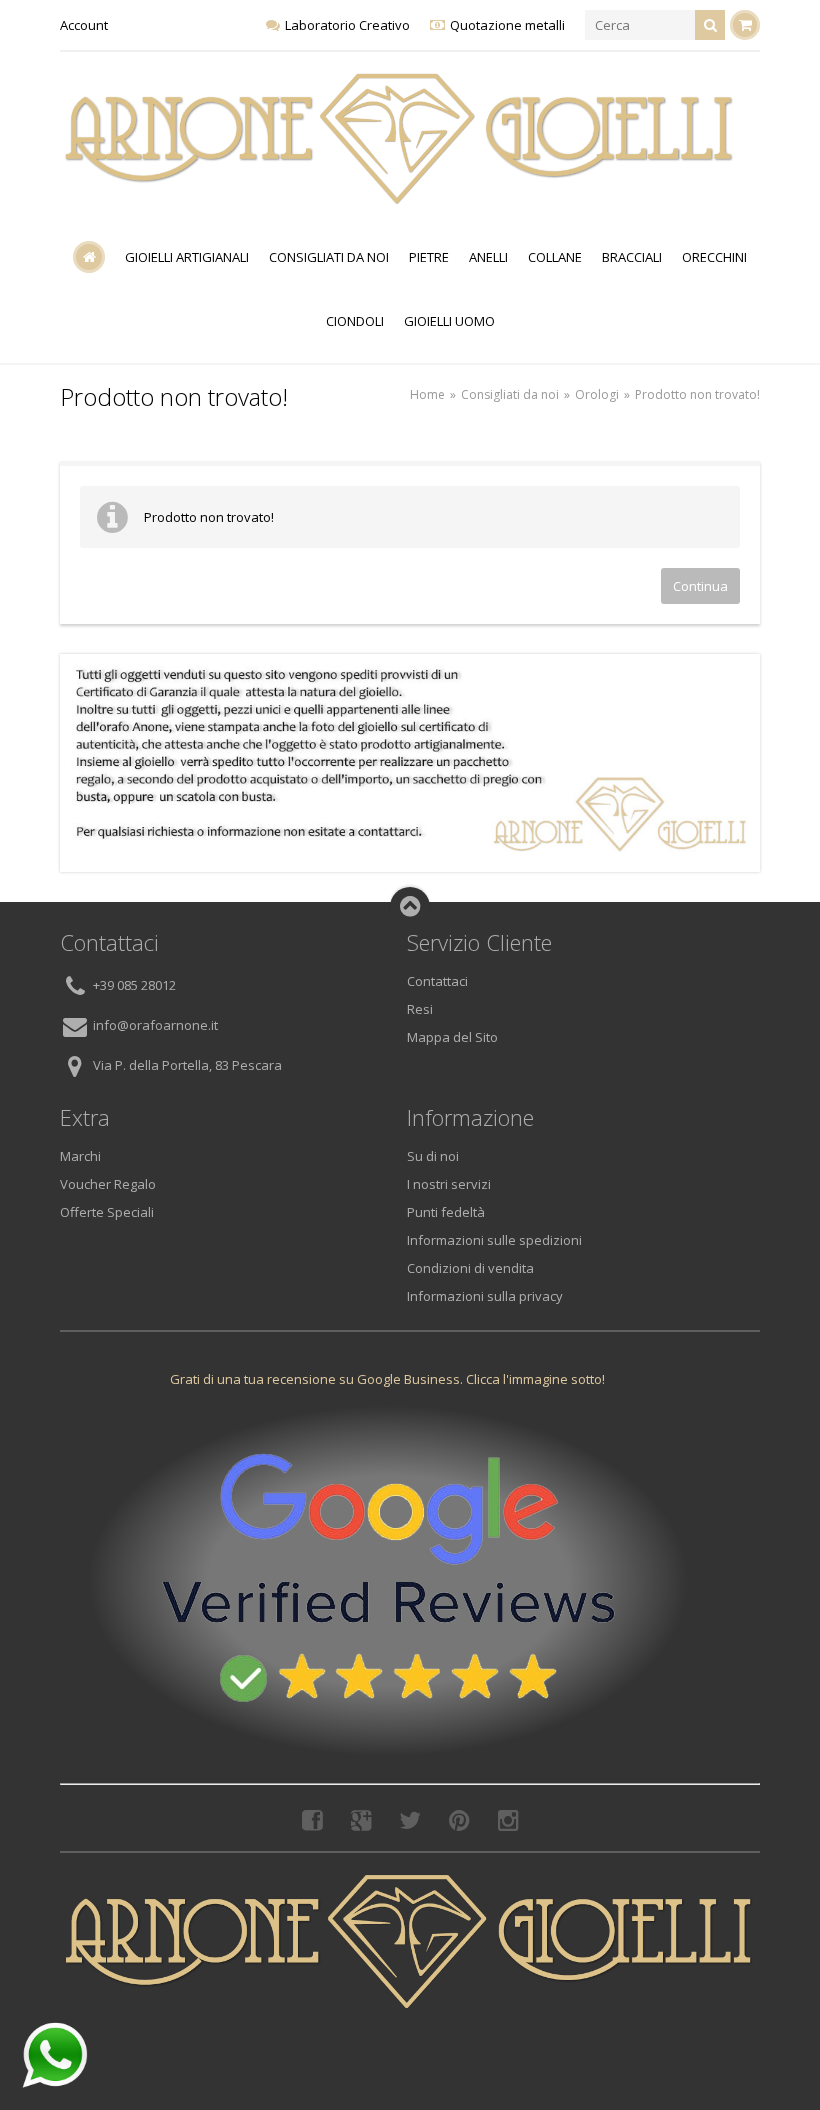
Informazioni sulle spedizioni (494, 1240)
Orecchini (714, 257)
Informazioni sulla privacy (485, 1296)
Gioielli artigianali (187, 257)
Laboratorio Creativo (347, 25)
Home (427, 394)
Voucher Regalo (108, 1184)
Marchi (80, 1156)
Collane (555, 257)
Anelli (488, 257)
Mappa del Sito (452, 1037)
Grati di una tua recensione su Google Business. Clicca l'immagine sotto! (387, 1379)
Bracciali (632, 257)
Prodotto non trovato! (697, 394)
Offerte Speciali (107, 1212)
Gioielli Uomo (449, 321)
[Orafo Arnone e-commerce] (400, 138)
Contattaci (437, 981)
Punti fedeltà (446, 1212)
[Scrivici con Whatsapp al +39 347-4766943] (55, 2055)
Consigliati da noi (329, 257)
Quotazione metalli (507, 25)
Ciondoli (355, 321)
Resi (420, 1009)
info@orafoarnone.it (155, 1026)
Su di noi (433, 1156)
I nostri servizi (449, 1184)
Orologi (597, 394)
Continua (700, 586)
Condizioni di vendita (470, 1268)
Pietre (429, 257)
